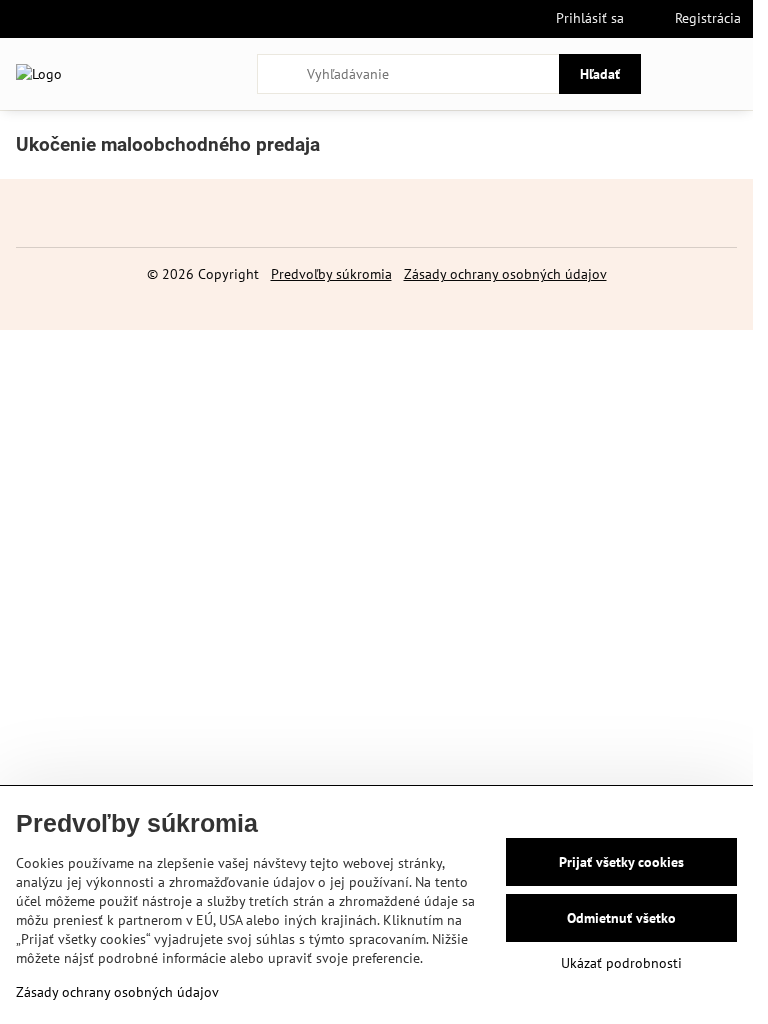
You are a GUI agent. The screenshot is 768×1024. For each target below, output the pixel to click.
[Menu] (729, 74)
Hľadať (600, 74)
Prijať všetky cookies (621, 862)
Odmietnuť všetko (621, 918)
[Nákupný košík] (681, 74)
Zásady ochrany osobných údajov (505, 274)
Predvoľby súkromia (331, 274)
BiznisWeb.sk (442, 303)
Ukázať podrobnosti (621, 963)
